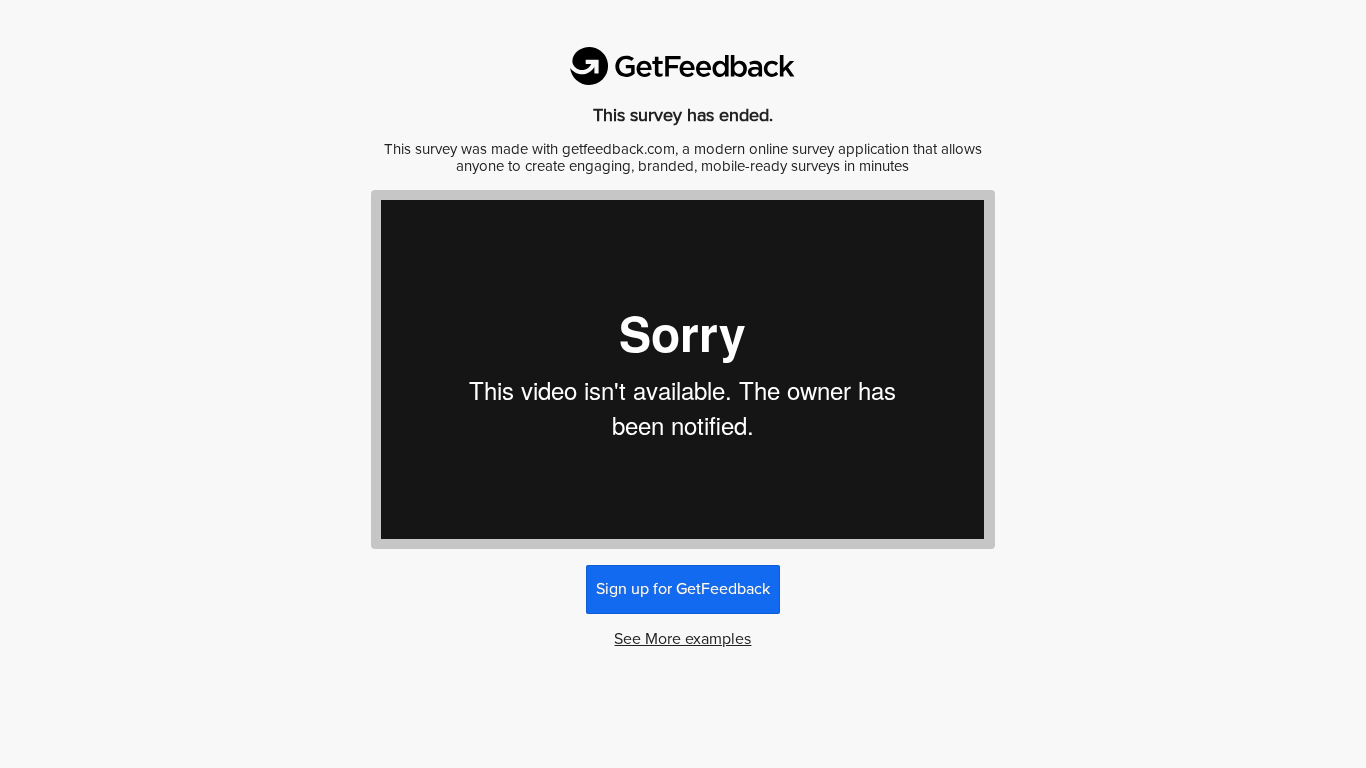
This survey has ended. (683, 115)
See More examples (682, 639)
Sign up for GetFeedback (683, 589)
